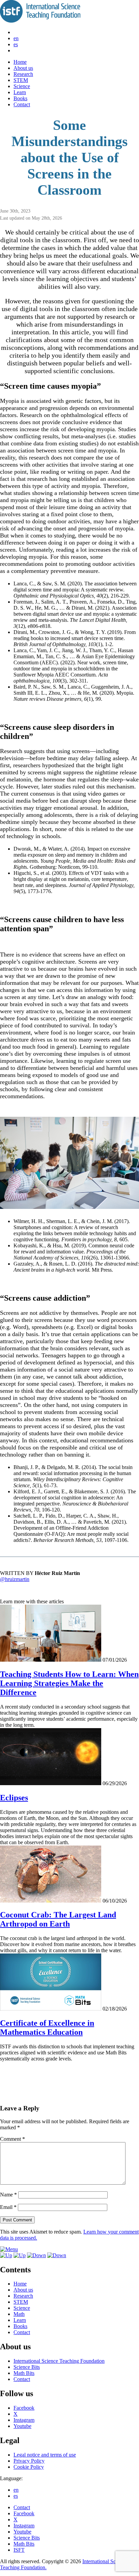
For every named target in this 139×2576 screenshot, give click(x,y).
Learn (20, 92)
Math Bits (24, 2373)
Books (20, 98)
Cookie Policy (29, 2467)
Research (23, 74)
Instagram (24, 2420)
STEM (21, 80)
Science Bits (27, 2367)
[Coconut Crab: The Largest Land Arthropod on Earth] (51, 1901)
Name (8, 2195)
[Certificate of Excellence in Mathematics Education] (51, 2009)
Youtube (22, 2426)
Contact (22, 104)
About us (23, 68)
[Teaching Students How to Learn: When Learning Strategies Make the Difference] (51, 1660)
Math (19, 2314)
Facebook (24, 2408)
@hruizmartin (15, 1579)
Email (8, 2207)
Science (22, 86)
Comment (12, 2139)
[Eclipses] (51, 1783)
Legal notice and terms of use (45, 2455)
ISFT (19, 2550)
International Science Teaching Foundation (59, 2361)
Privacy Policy (29, 2461)
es (16, 44)
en (16, 38)
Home (20, 62)
